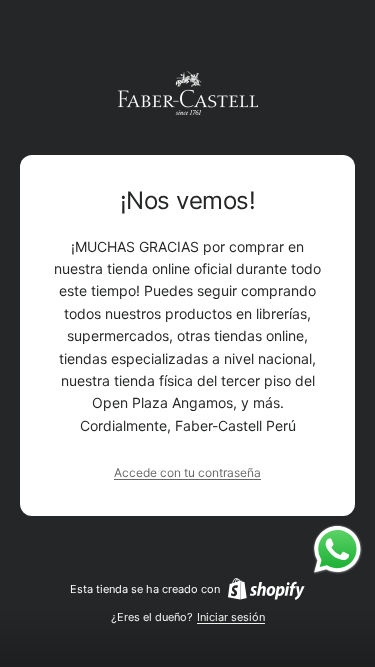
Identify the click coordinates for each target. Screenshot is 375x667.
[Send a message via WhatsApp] (337, 549)
